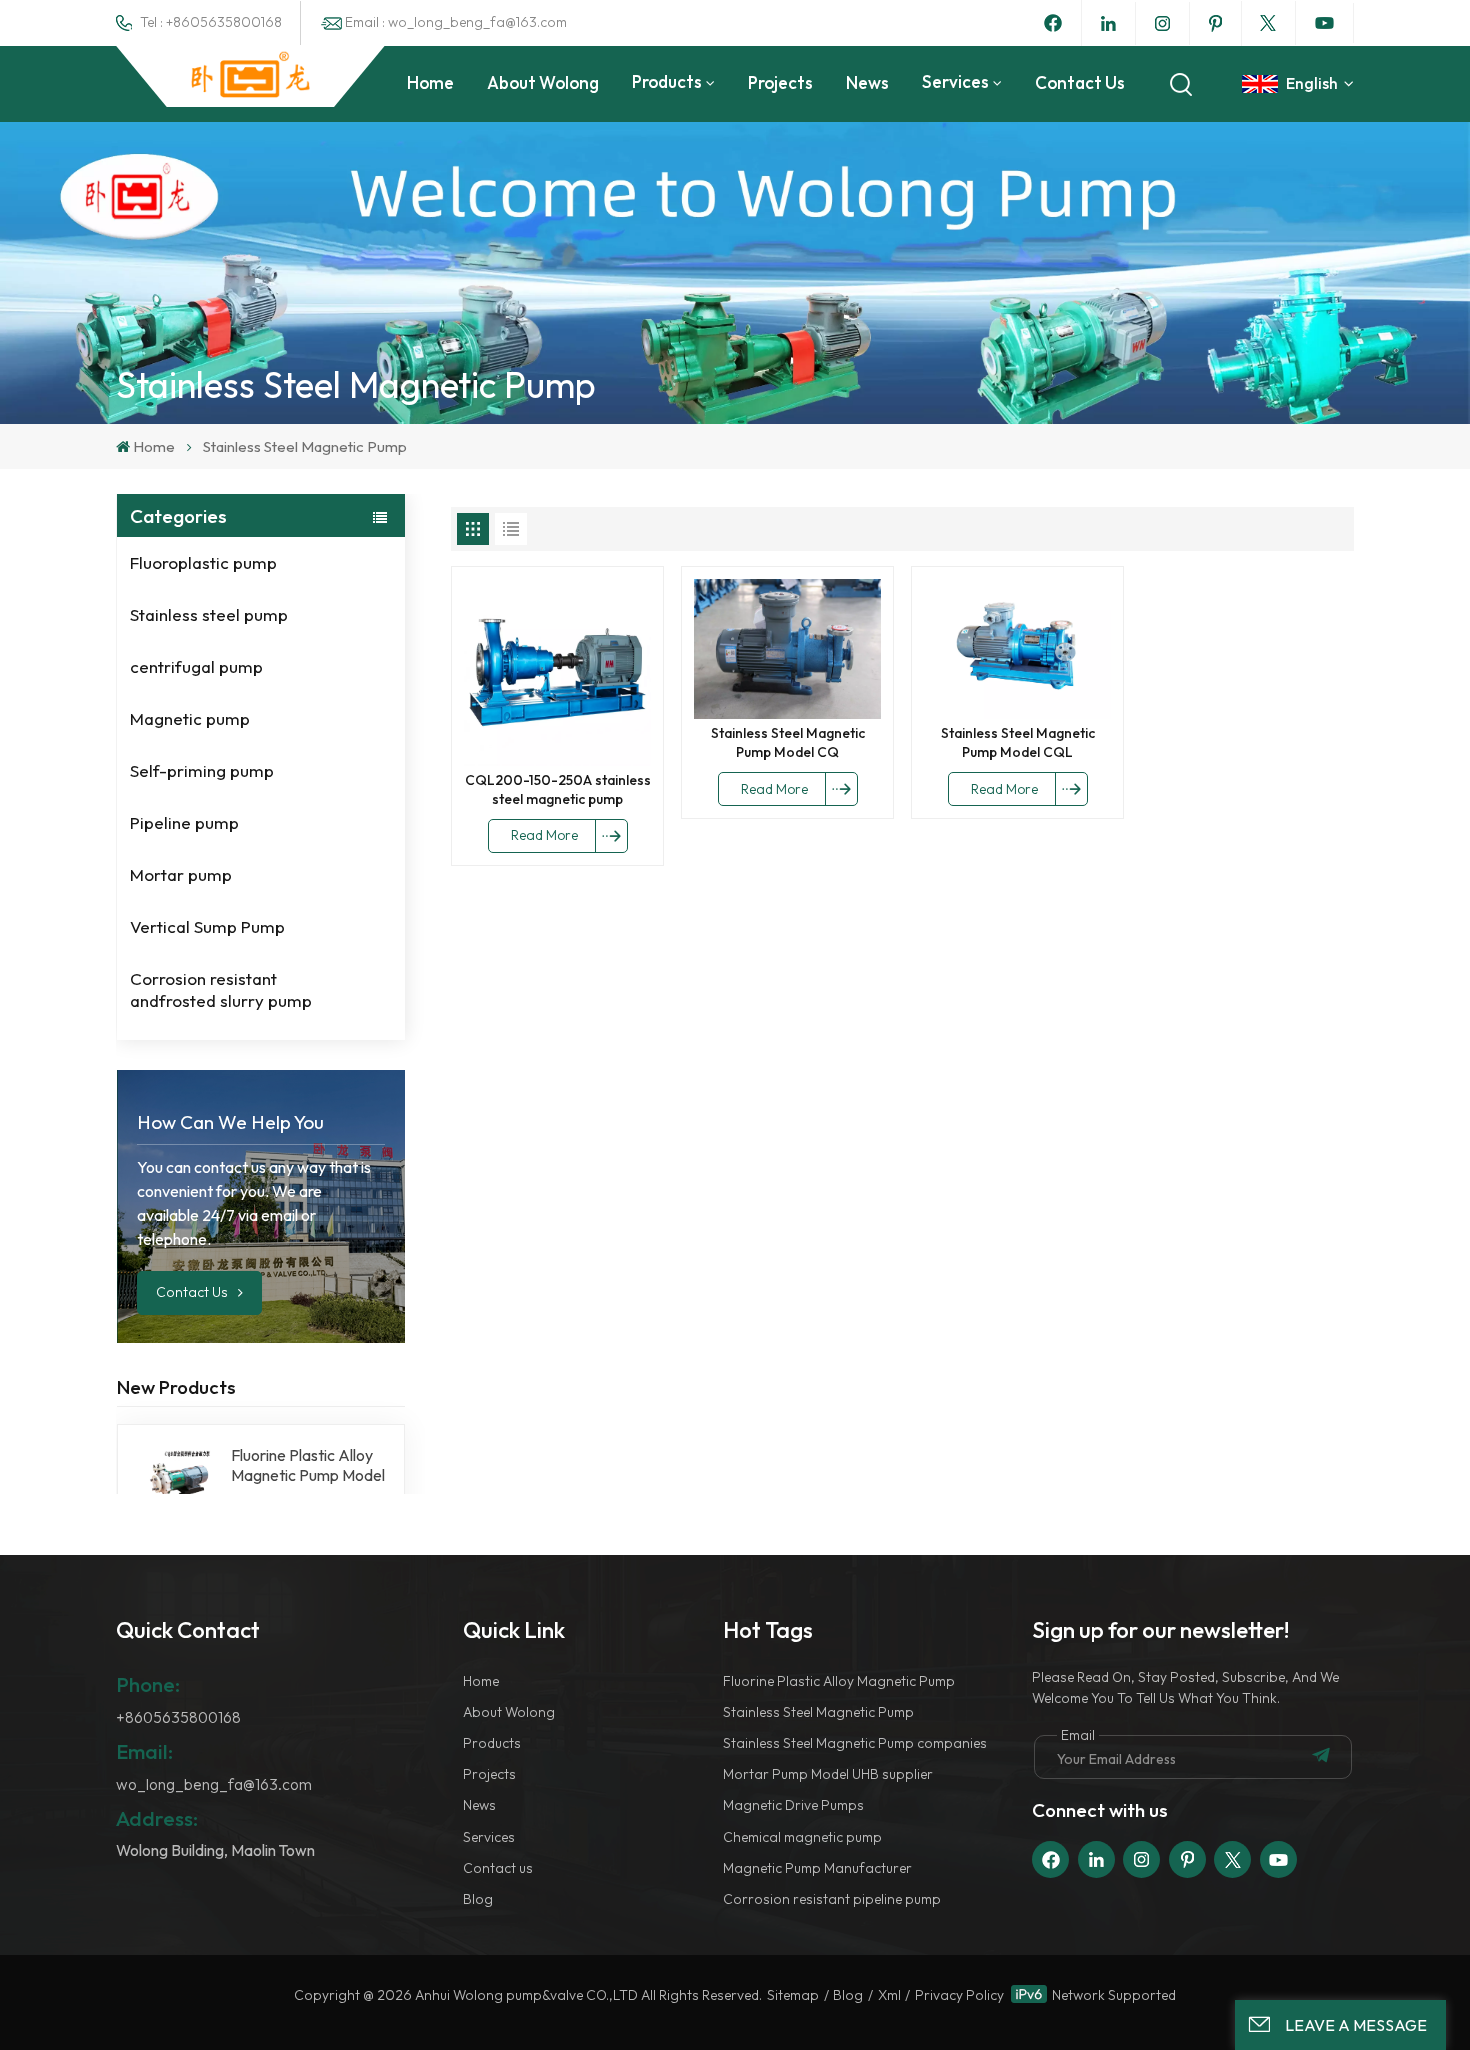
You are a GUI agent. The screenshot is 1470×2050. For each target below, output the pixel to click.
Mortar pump (181, 874)
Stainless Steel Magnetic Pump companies (855, 1743)
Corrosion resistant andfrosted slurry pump (221, 989)
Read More (544, 835)
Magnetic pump (190, 718)
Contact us (1080, 82)
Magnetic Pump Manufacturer (817, 1868)
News (867, 82)
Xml (889, 1995)
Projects (780, 82)
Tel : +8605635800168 (211, 22)
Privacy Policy (959, 1995)
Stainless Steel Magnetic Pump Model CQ (788, 742)
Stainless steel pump (209, 614)
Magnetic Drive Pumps (793, 1805)
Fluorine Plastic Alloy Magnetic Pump (839, 1681)
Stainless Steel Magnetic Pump (818, 1712)
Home (430, 82)
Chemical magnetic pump (802, 1837)
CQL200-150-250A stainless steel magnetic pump (558, 789)
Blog (478, 1899)
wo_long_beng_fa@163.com (214, 1784)
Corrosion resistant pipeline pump (832, 1899)
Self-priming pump (202, 770)
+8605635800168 (178, 1717)
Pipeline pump (184, 822)
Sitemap (793, 1995)
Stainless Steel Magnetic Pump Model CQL (1018, 742)
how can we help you (230, 1122)
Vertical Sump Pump (207, 926)
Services (955, 81)
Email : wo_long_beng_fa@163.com (456, 22)
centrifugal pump (196, 666)
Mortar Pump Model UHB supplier (828, 1774)
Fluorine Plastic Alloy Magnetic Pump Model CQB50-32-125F (308, 1465)
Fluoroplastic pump (203, 562)
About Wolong (543, 82)
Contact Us (193, 1292)
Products (667, 81)
